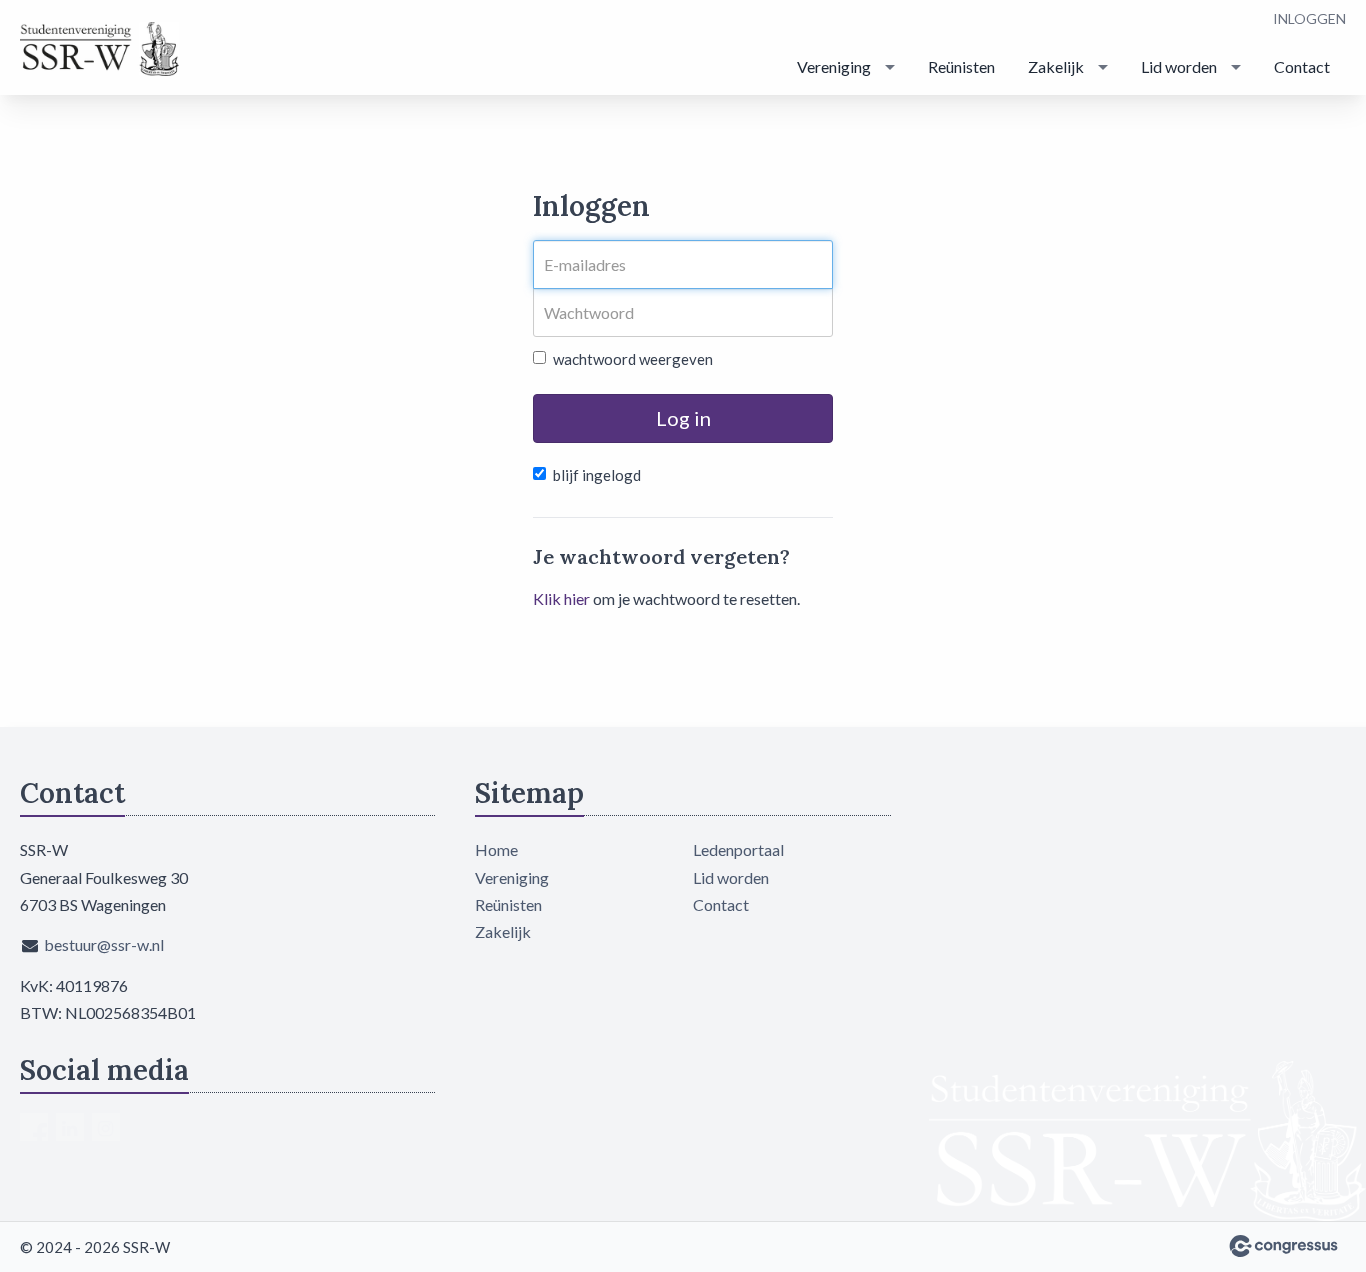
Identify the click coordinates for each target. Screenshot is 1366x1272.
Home (496, 849)
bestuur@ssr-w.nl (104, 944)
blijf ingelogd (597, 475)
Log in (683, 418)
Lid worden (1179, 66)
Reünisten (961, 66)
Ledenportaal (738, 849)
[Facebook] (34, 1127)
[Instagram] (106, 1127)
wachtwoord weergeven (633, 359)
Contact (1302, 66)
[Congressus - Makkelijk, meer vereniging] (1283, 1246)
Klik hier (561, 598)
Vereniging (834, 66)
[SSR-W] (100, 49)
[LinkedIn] (70, 1127)
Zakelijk (1056, 66)
